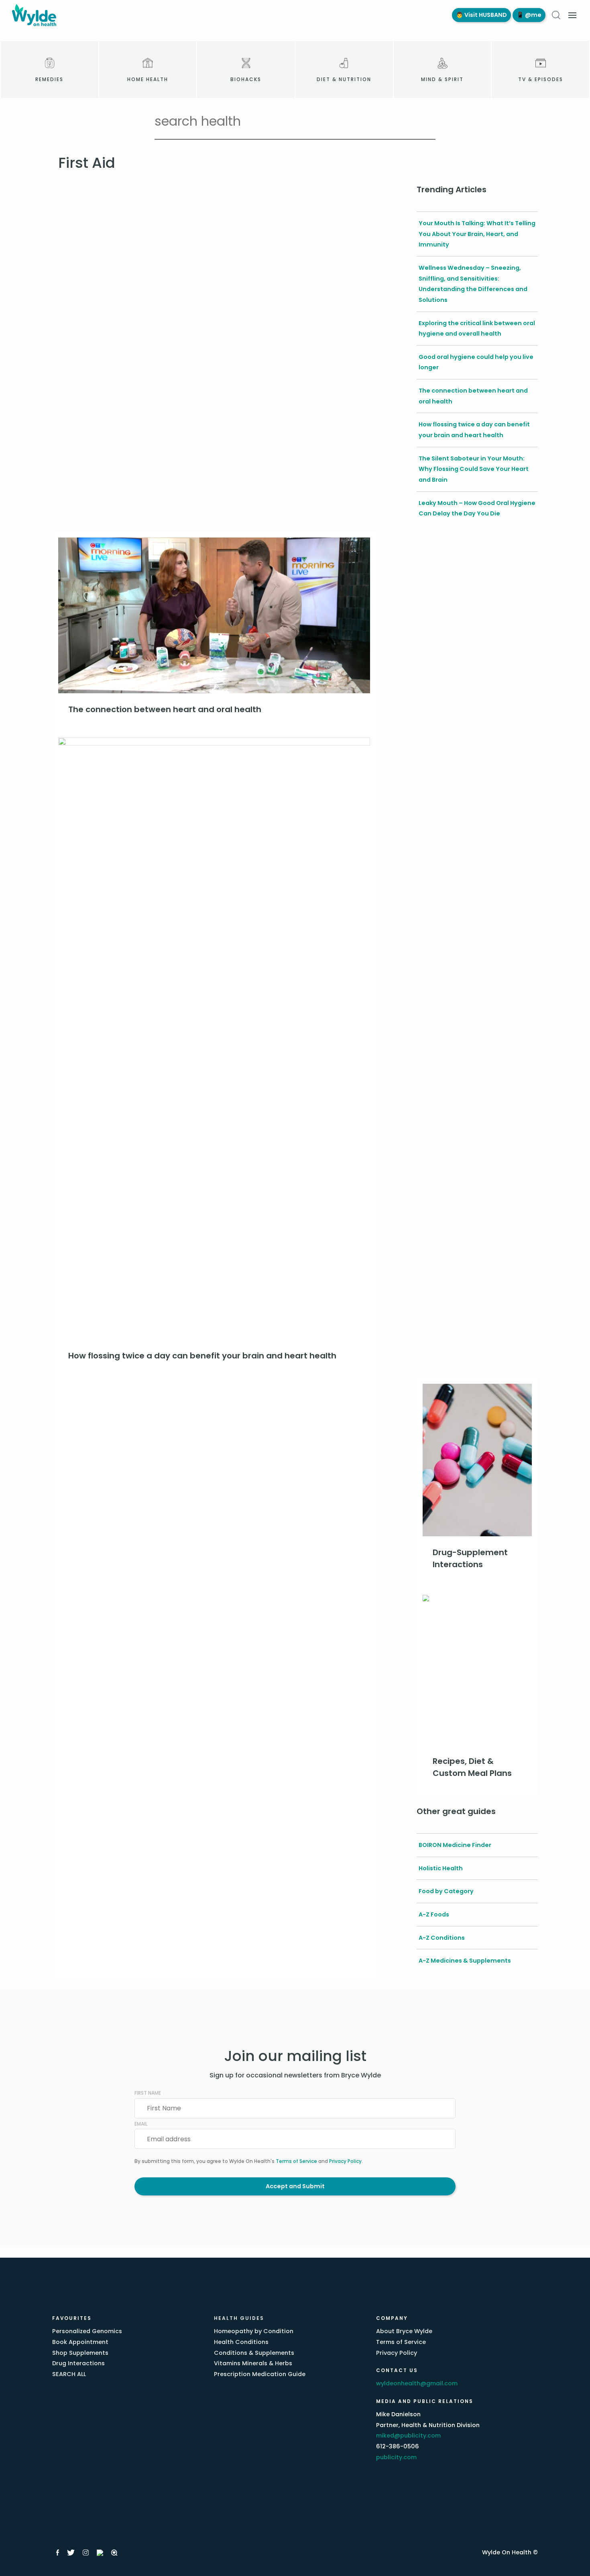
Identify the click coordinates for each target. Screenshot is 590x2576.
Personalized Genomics (87, 2331)
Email (141, 2124)
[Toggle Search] (556, 15)
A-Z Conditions (442, 1938)
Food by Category (446, 1891)
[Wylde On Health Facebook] (58, 2553)
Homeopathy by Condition (254, 2331)
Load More (214, 1391)
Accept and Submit (295, 2186)
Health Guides (239, 2318)
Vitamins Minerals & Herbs (253, 2363)
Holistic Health (441, 1868)
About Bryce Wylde (404, 2331)
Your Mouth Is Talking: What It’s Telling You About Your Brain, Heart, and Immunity (477, 234)
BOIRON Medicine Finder (455, 1845)
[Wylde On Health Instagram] (86, 2553)
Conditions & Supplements (254, 2353)
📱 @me (529, 15)
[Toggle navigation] (572, 15)
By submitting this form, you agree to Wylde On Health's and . (249, 2161)
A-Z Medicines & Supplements (465, 1961)
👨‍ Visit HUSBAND (481, 15)
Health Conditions (241, 2342)
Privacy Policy (345, 2161)
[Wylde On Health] (224, 15)
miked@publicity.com (408, 2435)
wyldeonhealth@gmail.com (417, 2383)
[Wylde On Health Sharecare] (115, 2553)
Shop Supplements (80, 2353)
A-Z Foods (434, 1914)
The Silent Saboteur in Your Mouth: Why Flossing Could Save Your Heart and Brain (474, 469)
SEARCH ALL (69, 2374)
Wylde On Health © (510, 2552)
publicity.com (396, 2457)
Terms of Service (296, 2161)
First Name (148, 2093)
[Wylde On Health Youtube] (100, 2553)
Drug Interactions (78, 2363)
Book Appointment (80, 2342)
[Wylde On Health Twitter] (71, 2553)
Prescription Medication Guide (260, 2374)
